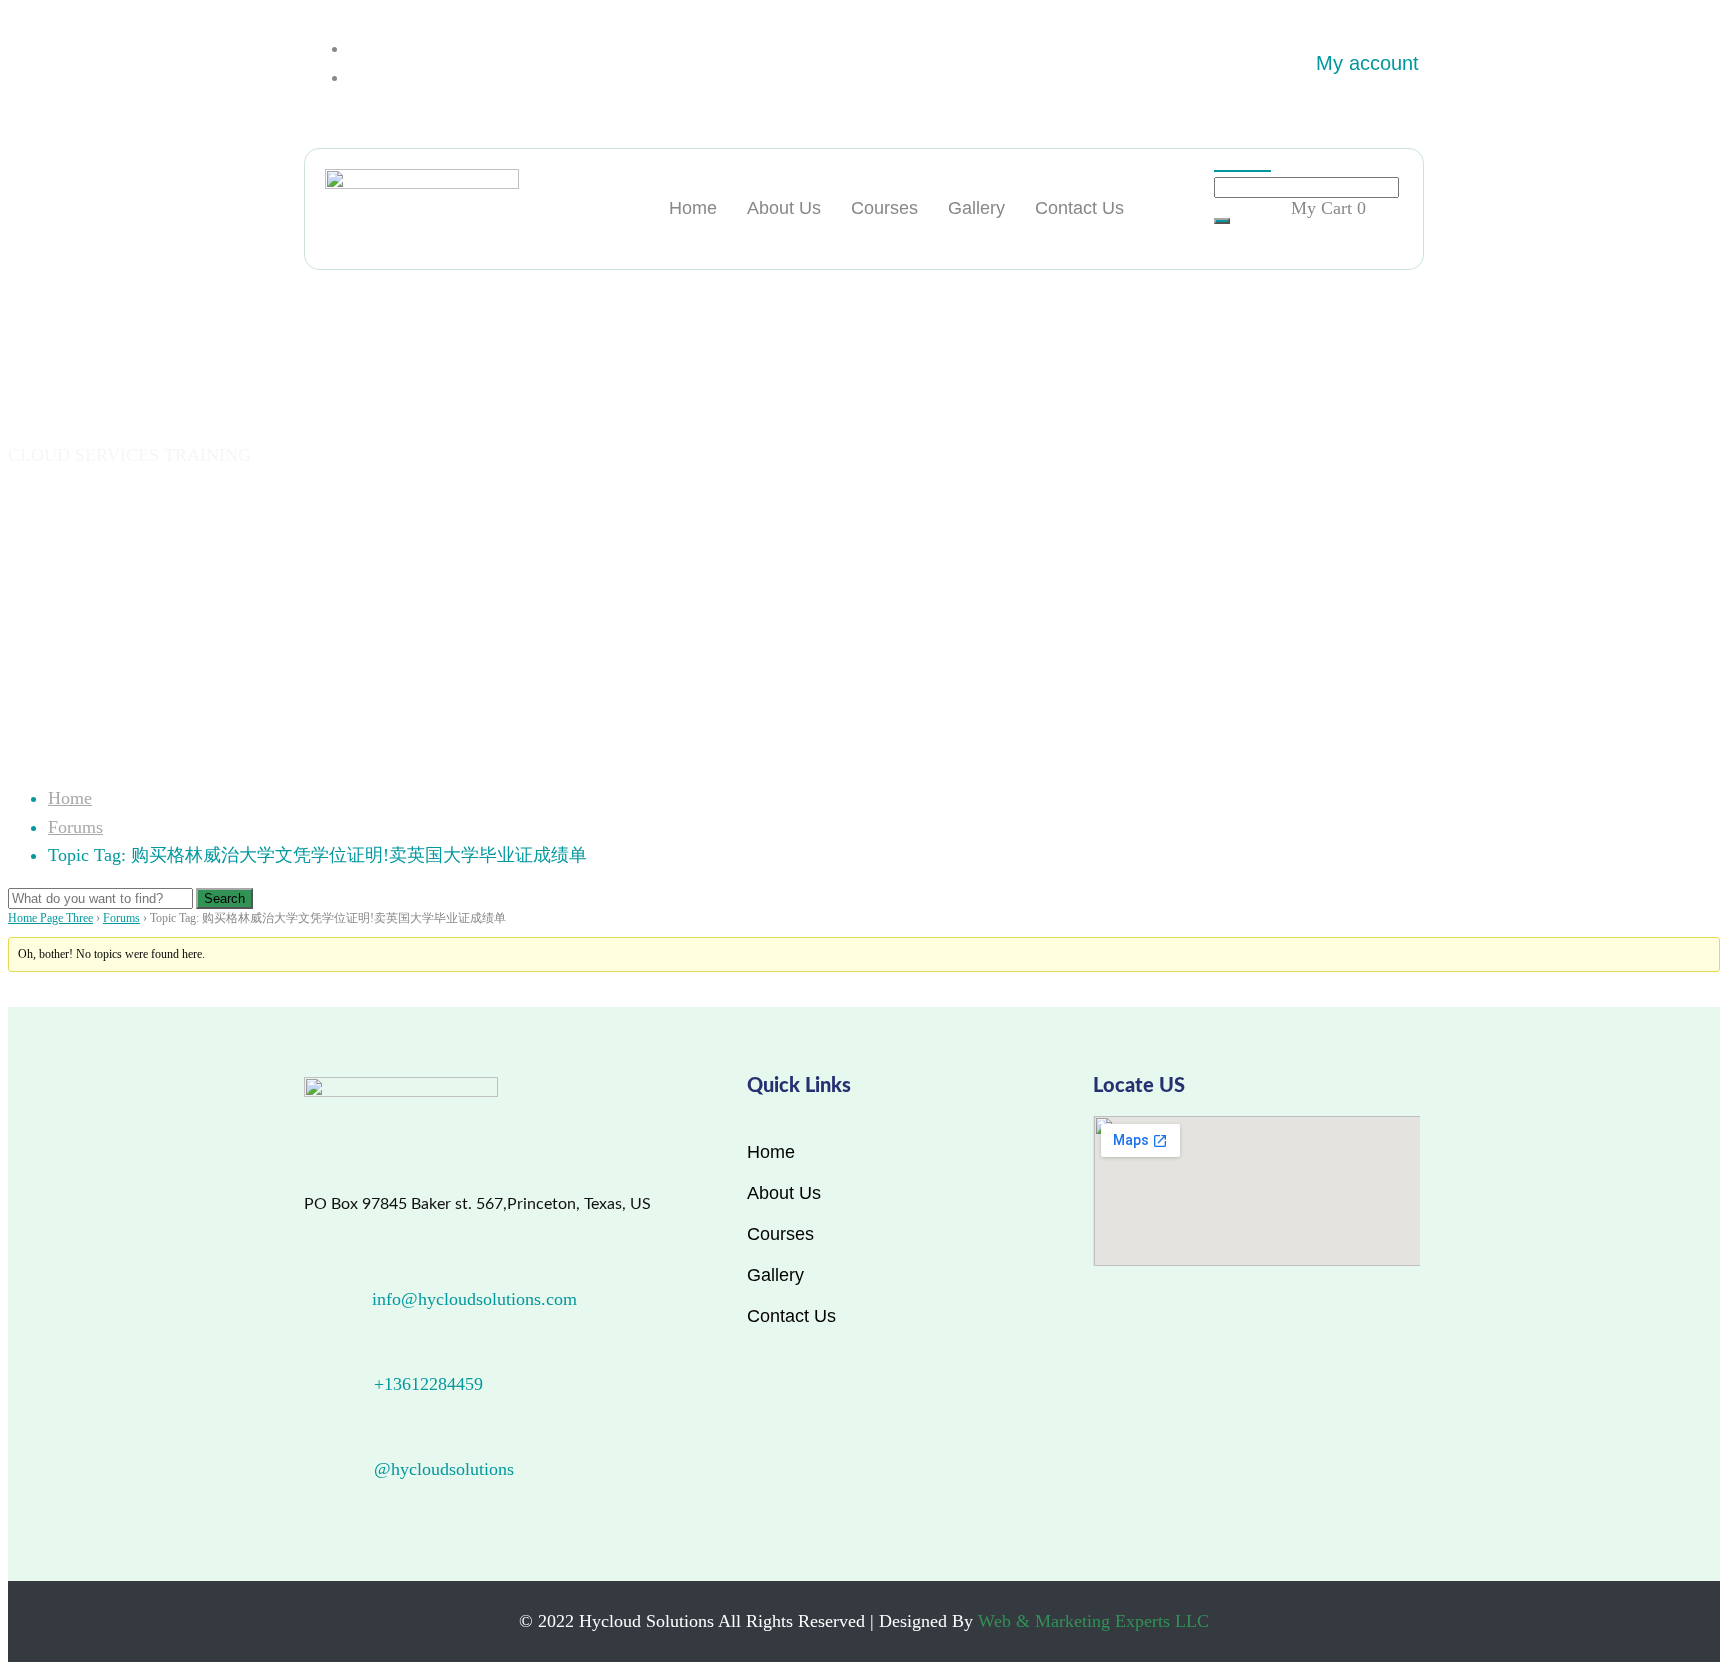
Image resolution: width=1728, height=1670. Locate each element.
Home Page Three (50, 918)
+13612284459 (428, 1384)
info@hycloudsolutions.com (474, 1299)
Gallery (976, 208)
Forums (75, 827)
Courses (884, 208)
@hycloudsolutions (444, 1469)
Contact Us (1079, 208)
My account (1367, 63)
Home (693, 208)
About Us (784, 208)
